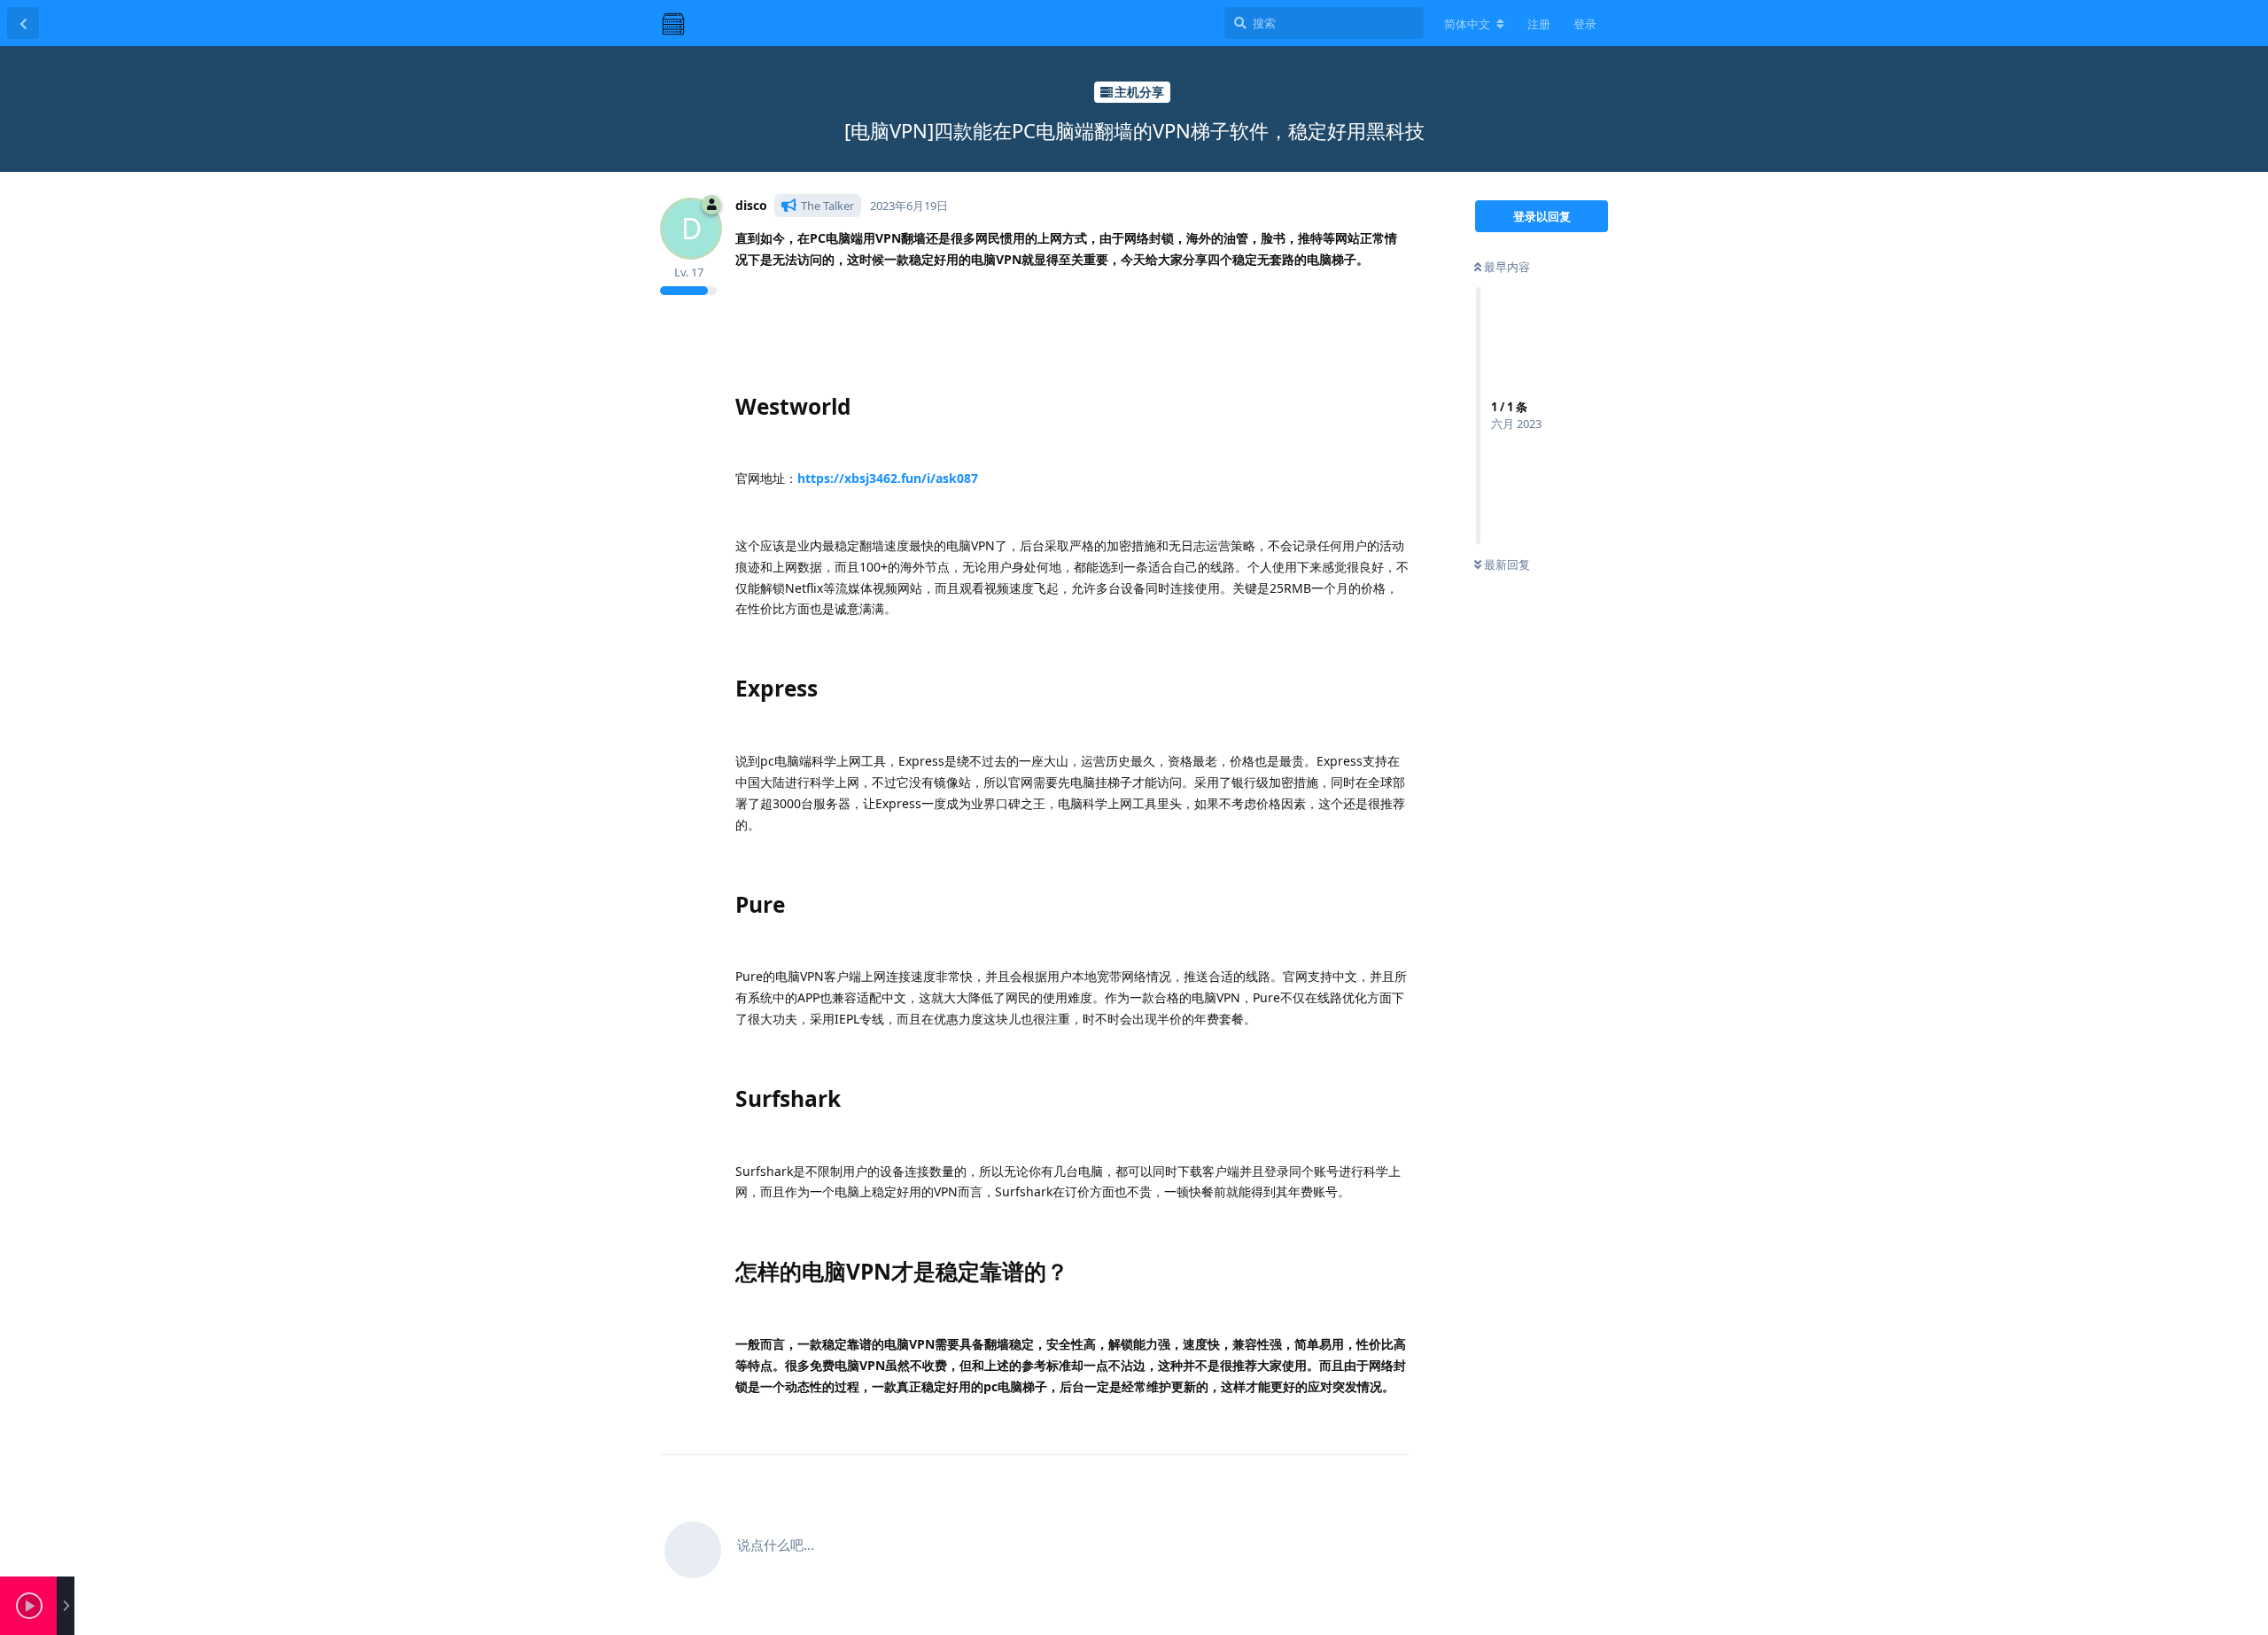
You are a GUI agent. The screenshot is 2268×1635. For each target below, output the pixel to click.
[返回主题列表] (23, 23)
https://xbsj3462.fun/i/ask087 (888, 478)
